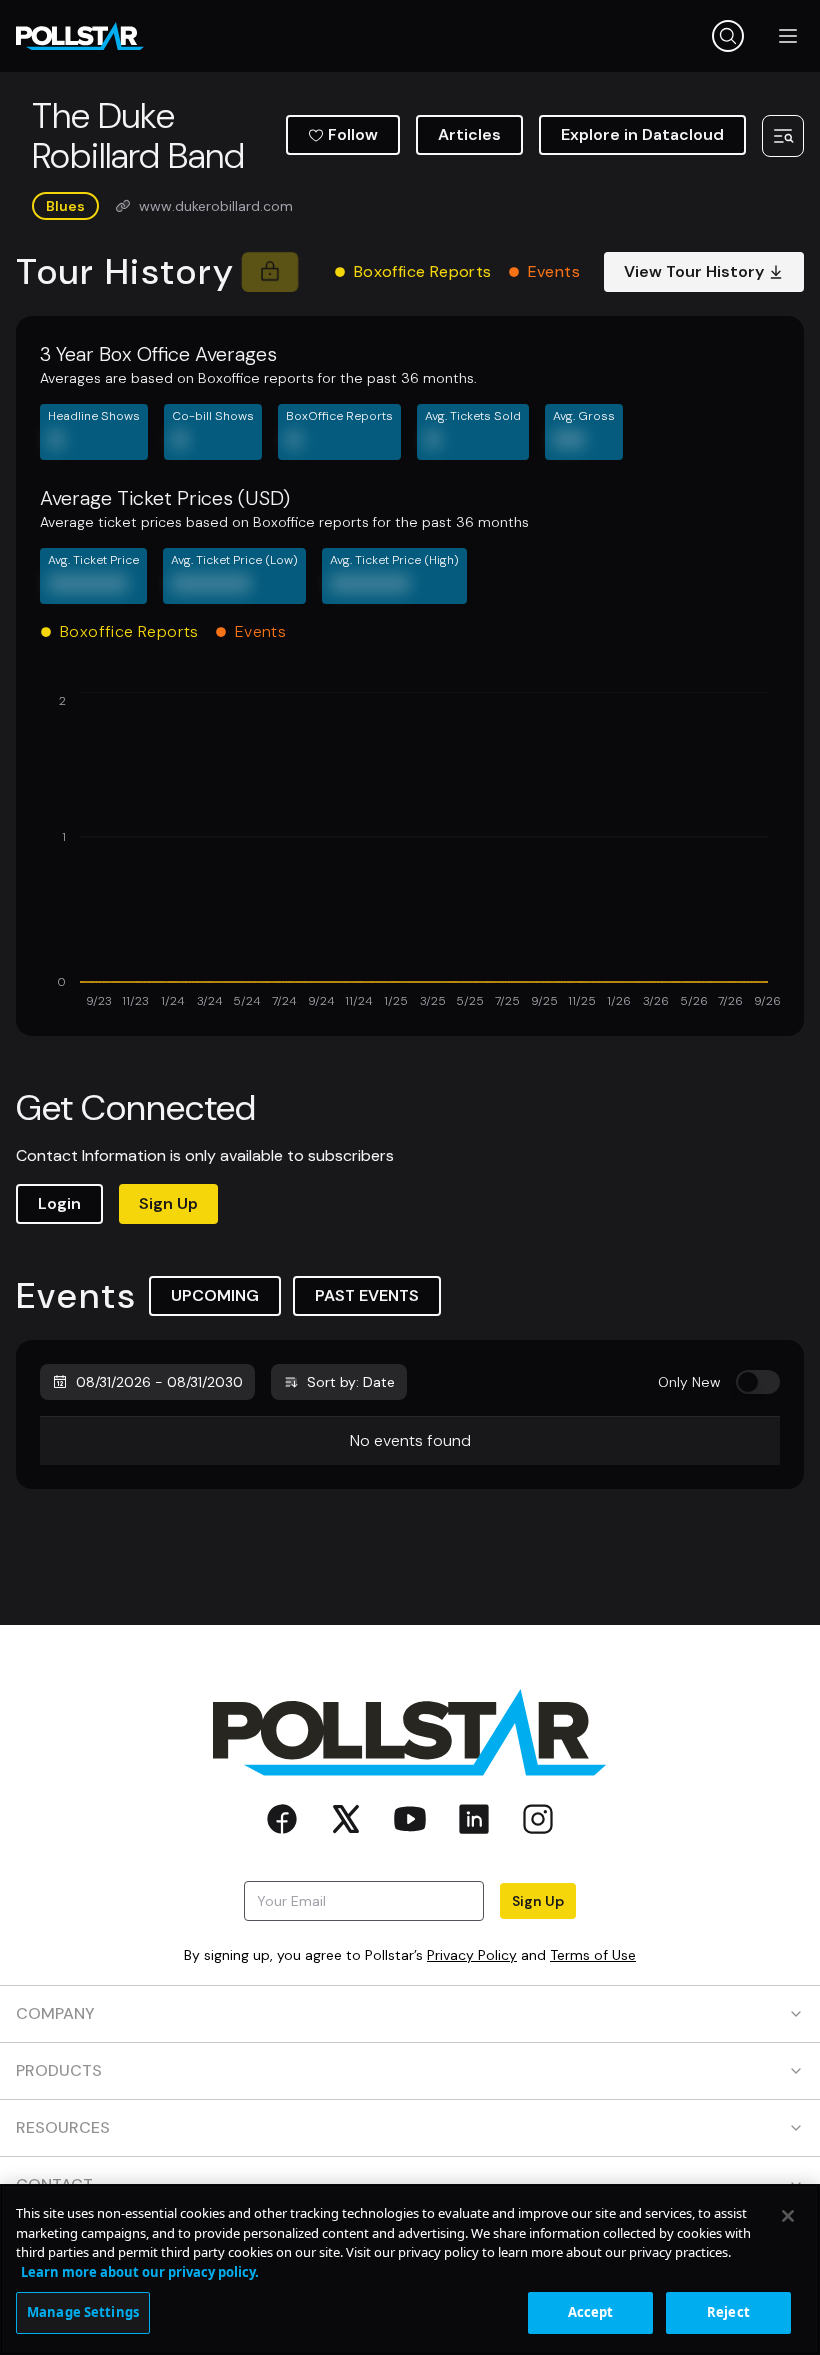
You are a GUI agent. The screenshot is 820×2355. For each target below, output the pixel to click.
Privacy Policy (472, 1955)
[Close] (788, 2216)
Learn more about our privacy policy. (140, 2272)
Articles (469, 134)
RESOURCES (63, 2127)
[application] (410, 852)
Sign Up (168, 1203)
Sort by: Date (351, 1382)
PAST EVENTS (367, 1295)
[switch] (758, 1382)
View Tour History (694, 271)
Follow (353, 134)
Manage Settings (83, 2312)
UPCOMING (215, 1295)
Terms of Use (593, 1955)
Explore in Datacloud (642, 134)
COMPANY (55, 2013)
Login (59, 1203)
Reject (728, 2312)
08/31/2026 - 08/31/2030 (159, 1382)
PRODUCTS (59, 2070)
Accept (591, 2312)
